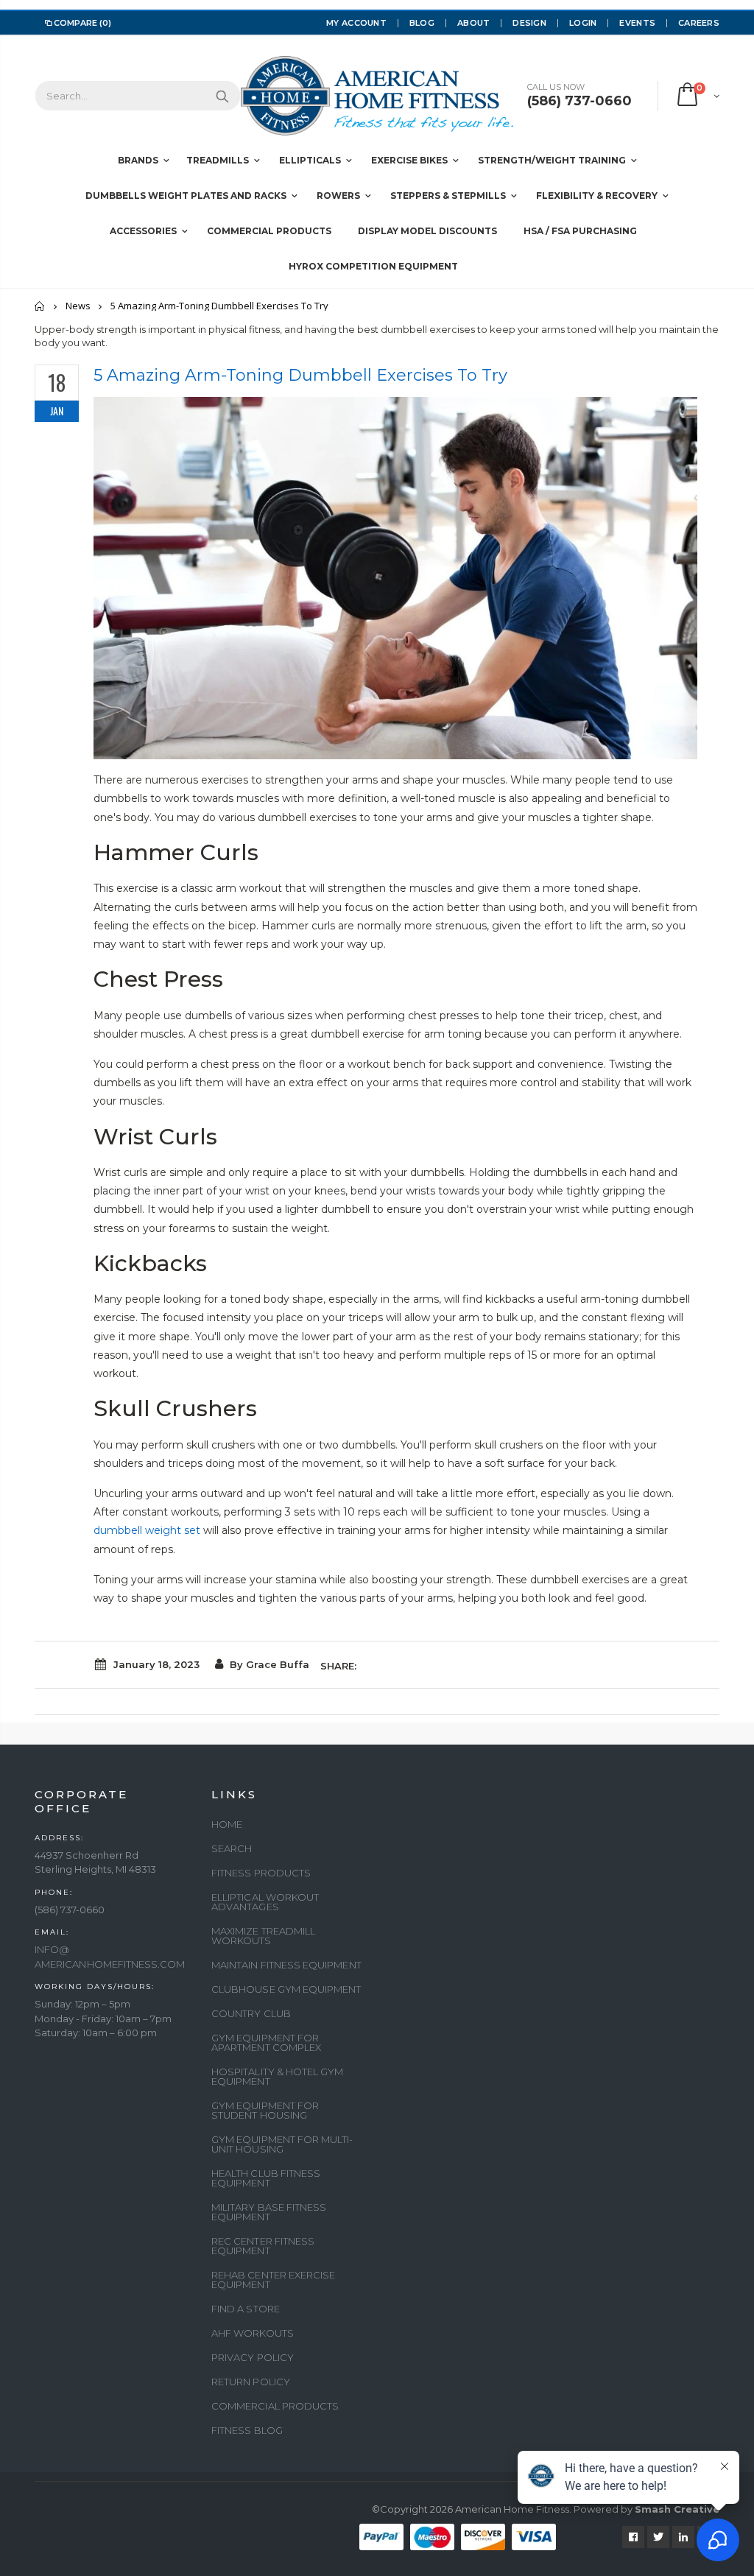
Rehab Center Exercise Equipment (273, 2280)
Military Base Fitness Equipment (269, 2212)
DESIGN (529, 23)
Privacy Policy (253, 2357)
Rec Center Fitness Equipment (263, 2246)
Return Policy (251, 2382)
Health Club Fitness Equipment (266, 2178)
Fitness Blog (247, 2430)
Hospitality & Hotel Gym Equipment (278, 2076)
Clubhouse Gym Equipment (286, 1989)
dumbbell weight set (147, 1530)
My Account (356, 23)
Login (583, 23)
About (473, 23)
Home (40, 306)
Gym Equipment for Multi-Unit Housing (282, 2144)
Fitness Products (261, 1873)
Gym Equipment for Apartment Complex (266, 2042)
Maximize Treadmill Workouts (263, 1936)
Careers (699, 23)
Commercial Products (275, 2406)
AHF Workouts (253, 2333)
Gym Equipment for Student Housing (265, 2110)
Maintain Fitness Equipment (286, 1965)
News (78, 306)
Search (222, 96)
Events (637, 23)
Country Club (251, 2013)
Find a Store (246, 2309)
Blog (422, 23)
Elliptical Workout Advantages (265, 1902)
